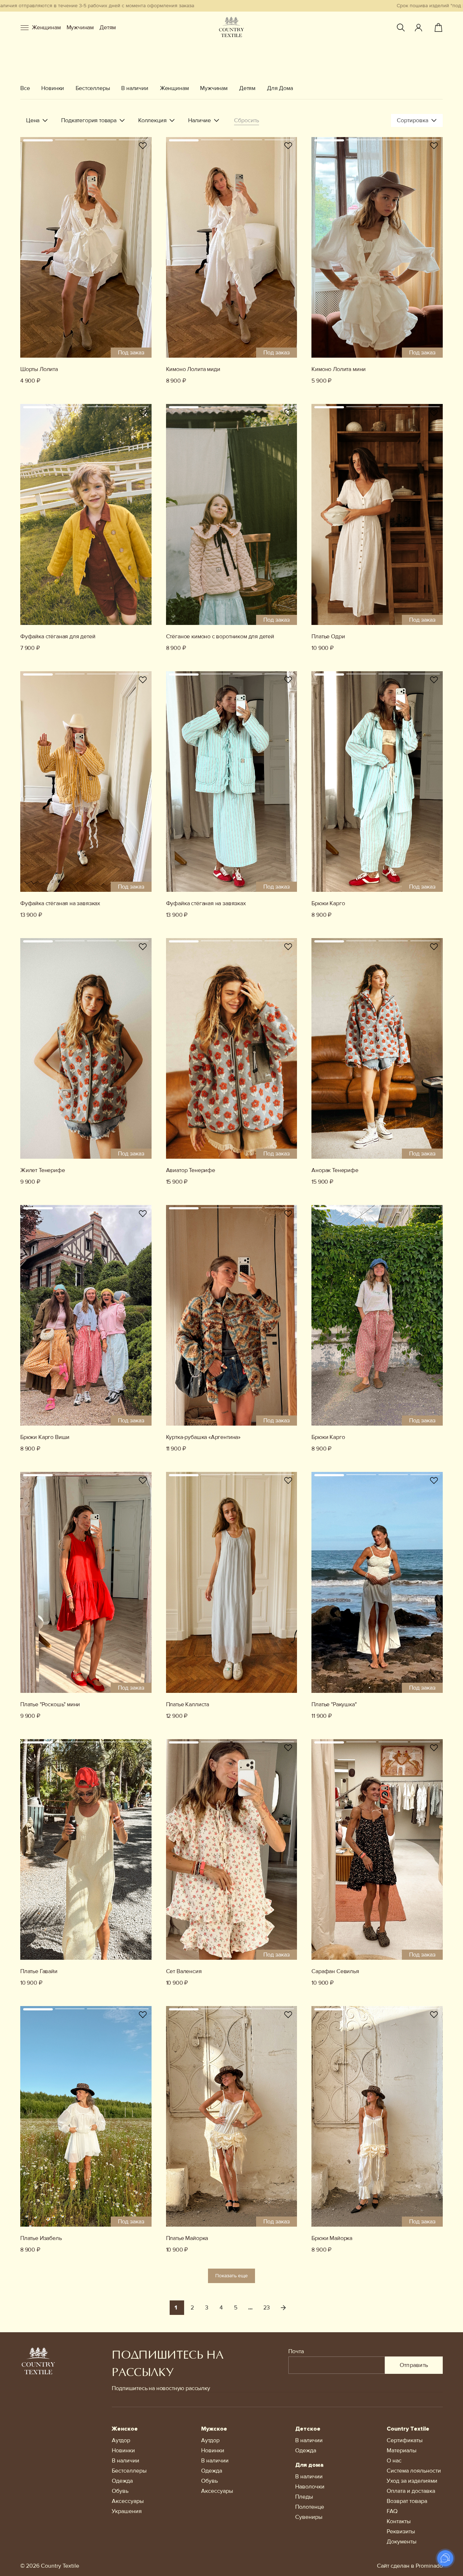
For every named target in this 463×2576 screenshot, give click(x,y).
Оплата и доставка (411, 2491)
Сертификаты (405, 2440)
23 (267, 2308)
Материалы (402, 2451)
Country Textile (408, 2429)
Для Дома (280, 88)
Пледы (304, 2497)
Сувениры (309, 2517)
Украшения (127, 2511)
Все (25, 88)
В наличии (135, 88)
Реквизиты (401, 2532)
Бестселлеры (93, 88)
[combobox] (417, 120)
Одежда (122, 2481)
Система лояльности (414, 2471)
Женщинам (46, 27)
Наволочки (310, 2487)
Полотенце (310, 2507)
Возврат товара (407, 2501)
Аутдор (121, 2440)
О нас (394, 2461)
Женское (125, 2429)
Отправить (414, 2365)
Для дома (309, 2465)
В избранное (143, 146)
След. (283, 2308)
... (250, 2308)
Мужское (214, 2429)
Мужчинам (80, 27)
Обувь (120, 2491)
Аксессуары (128, 2501)
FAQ (392, 2511)
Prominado (429, 2566)
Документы (402, 2542)
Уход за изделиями (412, 2481)
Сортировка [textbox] (413, 120)
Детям (108, 27)
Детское (308, 2429)
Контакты (399, 2521)
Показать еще (231, 2276)
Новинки (53, 88)
